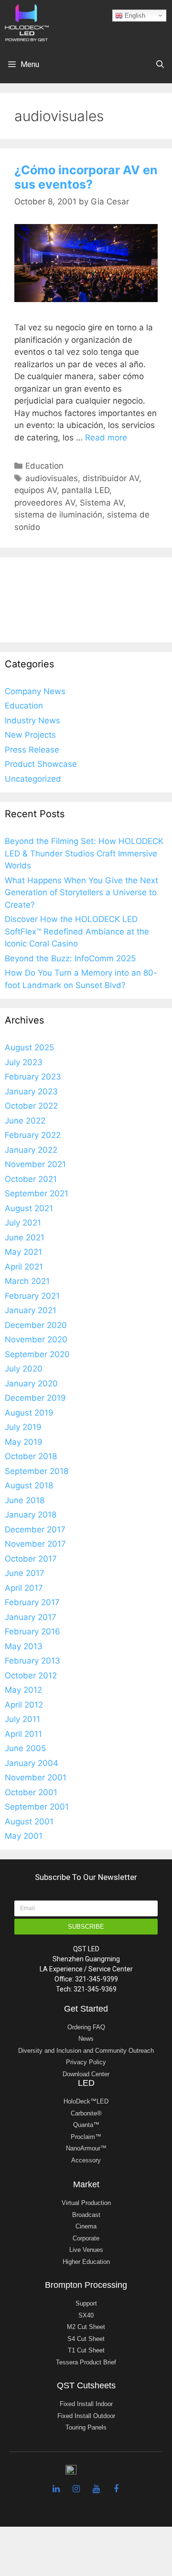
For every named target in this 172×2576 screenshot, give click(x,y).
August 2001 (29, 1822)
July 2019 (23, 1427)
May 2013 (24, 1646)
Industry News (32, 720)
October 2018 (31, 1456)
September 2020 (37, 1354)
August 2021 (29, 1208)
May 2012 (23, 1690)
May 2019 (24, 1442)
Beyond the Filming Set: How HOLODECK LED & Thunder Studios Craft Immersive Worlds (84, 853)
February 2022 (33, 1135)
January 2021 (31, 1310)
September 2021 (37, 1193)
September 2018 (37, 1471)
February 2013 (32, 1661)
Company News (35, 691)
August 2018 (29, 1485)
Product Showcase (41, 764)
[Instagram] (76, 2489)
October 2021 (31, 1179)
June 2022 (25, 1121)
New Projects (30, 735)
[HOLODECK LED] (27, 22)
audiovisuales (52, 478)
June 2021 (25, 1237)
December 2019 (35, 1398)
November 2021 (35, 1164)
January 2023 (31, 1091)
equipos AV (36, 490)
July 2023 (24, 1062)
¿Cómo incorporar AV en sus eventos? (86, 177)
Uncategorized (33, 779)
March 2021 (27, 1281)
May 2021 (23, 1252)
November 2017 (35, 1544)
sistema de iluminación (58, 515)
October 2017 (31, 1559)
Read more (106, 438)
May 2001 (24, 1836)
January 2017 (31, 1617)
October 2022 (31, 1106)
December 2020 (36, 1325)
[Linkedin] (56, 2489)
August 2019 (29, 1413)
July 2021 (23, 1223)
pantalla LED (86, 490)
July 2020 (24, 1369)
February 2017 (32, 1602)
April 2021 (24, 1267)
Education (44, 466)
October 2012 (31, 1676)
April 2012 (24, 1705)
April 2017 (24, 1588)
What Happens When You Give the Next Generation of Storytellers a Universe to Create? (81, 893)
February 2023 (33, 1077)
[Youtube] (96, 2489)
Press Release (32, 750)
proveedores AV (45, 503)
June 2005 (25, 1748)
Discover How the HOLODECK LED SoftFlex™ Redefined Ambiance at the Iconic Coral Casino (77, 931)
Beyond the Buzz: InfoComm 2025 (70, 958)
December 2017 (35, 1530)
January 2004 (32, 1763)
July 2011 (22, 1719)
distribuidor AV (111, 478)
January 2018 (31, 1515)
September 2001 (37, 1807)
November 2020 (36, 1339)
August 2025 (29, 1047)
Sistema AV (102, 503)
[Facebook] (116, 2489)
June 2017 (25, 1573)
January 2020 (31, 1384)
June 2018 (25, 1500)
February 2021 (32, 1296)
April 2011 (23, 1734)
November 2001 (36, 1777)
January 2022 (31, 1150)
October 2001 (31, 1792)
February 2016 (32, 1631)
